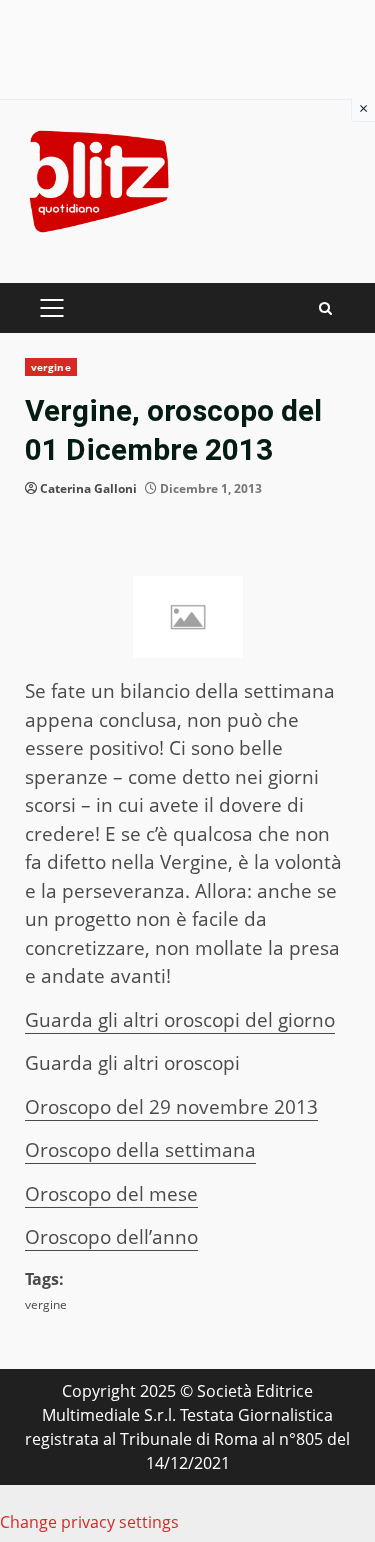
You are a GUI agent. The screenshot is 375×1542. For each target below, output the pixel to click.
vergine (51, 367)
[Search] (325, 308)
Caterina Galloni (88, 488)
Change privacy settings (89, 1522)
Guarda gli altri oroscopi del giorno (180, 1020)
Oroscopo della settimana (140, 1150)
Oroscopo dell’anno (111, 1237)
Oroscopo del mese (111, 1194)
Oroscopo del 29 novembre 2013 (171, 1107)
